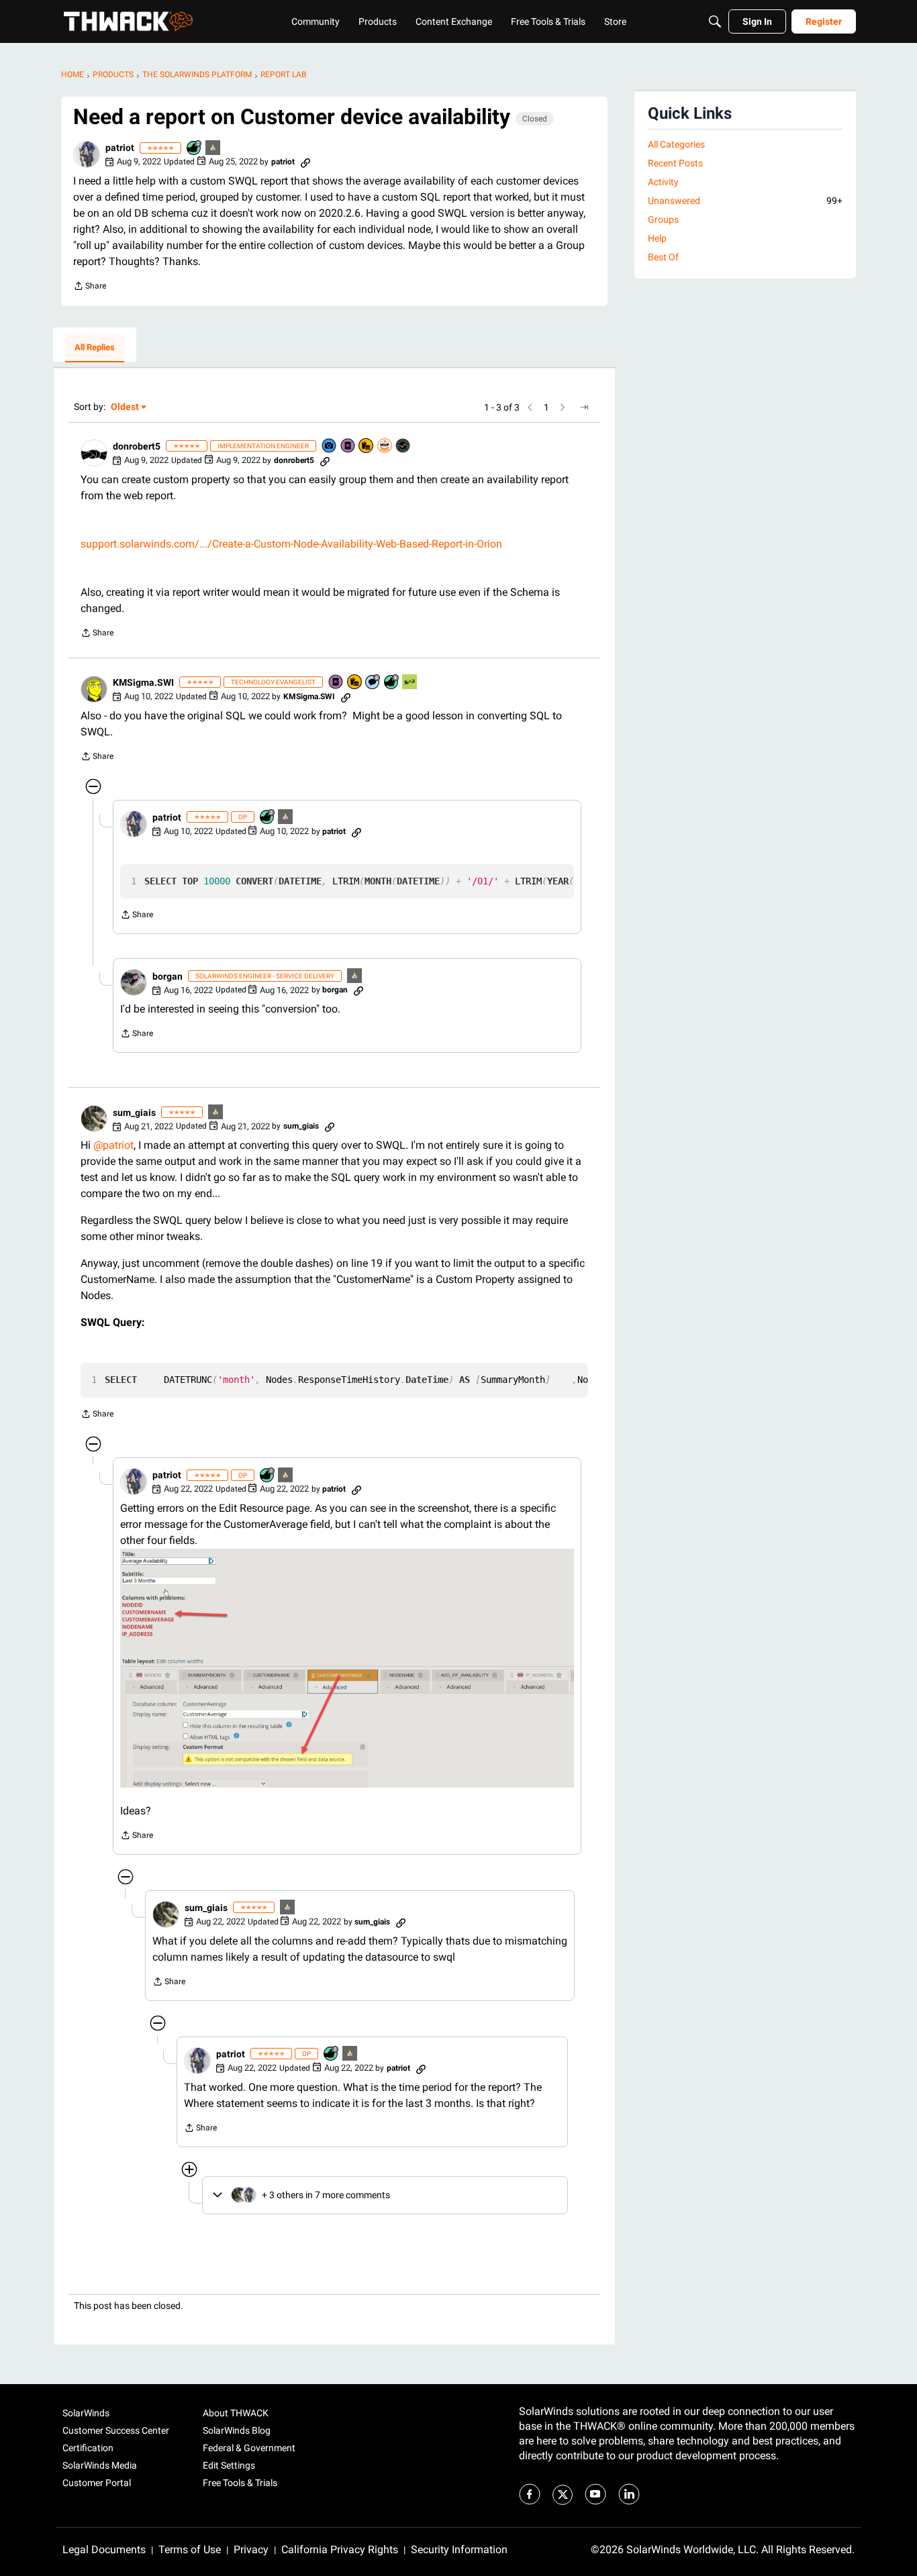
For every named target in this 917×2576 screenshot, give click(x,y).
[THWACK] (128, 21)
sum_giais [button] (134, 1113)
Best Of (663, 257)
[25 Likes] (195, 149)
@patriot (113, 1145)
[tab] (95, 348)
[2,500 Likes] (392, 683)
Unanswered (745, 201)
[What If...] (213, 149)
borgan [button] (167, 976)
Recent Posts (675, 163)
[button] (87, 154)
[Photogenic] (330, 447)
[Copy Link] (305, 162)
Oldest (126, 408)
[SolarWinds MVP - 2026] (385, 447)
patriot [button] (120, 148)
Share (90, 288)
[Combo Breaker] (367, 447)
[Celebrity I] (410, 683)
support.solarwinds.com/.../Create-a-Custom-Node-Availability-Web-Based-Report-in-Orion (291, 544)
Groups (663, 219)
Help (657, 238)
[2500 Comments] (373, 683)
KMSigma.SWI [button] (143, 682)
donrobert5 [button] (137, 446)
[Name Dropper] (348, 447)
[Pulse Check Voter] (403, 447)
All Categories (676, 144)
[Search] (715, 21)
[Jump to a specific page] (584, 407)
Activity (663, 182)
